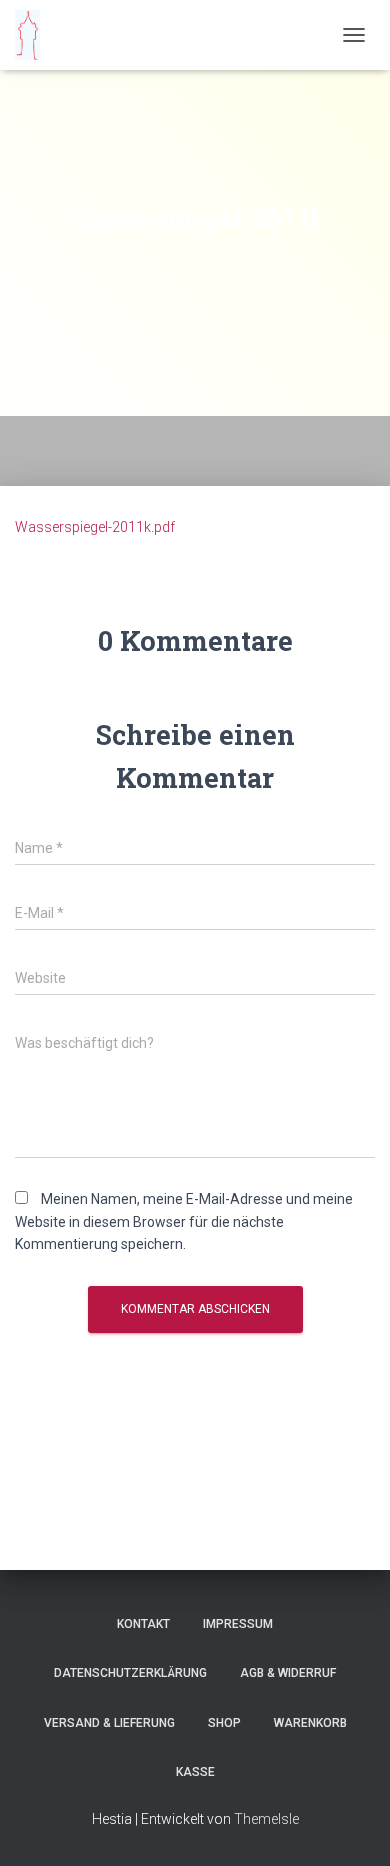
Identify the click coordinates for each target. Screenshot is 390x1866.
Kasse (195, 1772)
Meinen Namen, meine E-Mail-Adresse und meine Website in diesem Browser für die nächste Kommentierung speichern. (184, 1221)
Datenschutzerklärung (130, 1673)
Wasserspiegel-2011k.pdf (95, 527)
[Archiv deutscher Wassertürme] (35, 35)
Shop (224, 1723)
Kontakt (143, 1624)
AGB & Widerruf (288, 1673)
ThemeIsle (266, 1819)
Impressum (238, 1624)
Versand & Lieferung (109, 1723)
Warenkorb (310, 1723)
